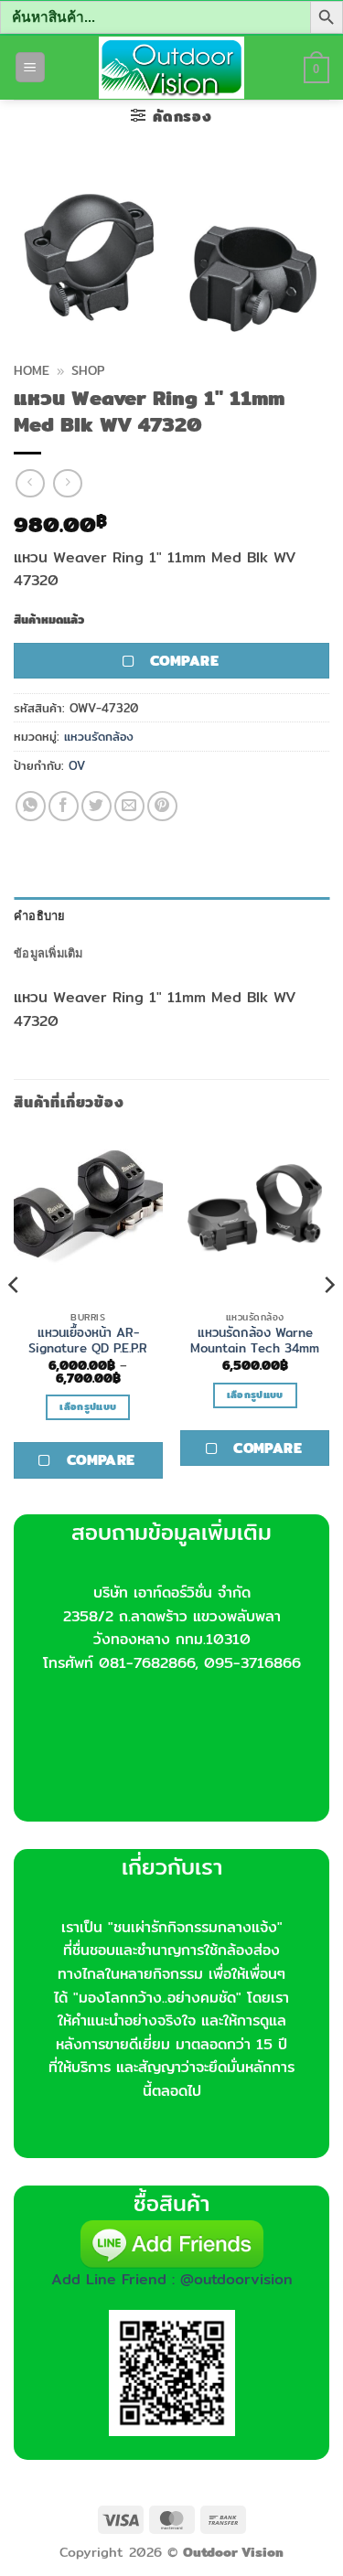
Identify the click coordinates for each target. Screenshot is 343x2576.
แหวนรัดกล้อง (99, 736)
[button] (30, 67)
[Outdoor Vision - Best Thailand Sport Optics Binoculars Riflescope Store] (171, 68)
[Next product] (30, 483)
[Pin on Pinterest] (162, 806)
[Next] (328, 1321)
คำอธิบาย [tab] (40, 915)
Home (32, 370)
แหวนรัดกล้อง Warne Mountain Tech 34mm (255, 1341)
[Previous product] (67, 483)
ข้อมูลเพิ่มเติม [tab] (48, 953)
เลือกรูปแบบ (88, 1406)
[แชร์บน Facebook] (64, 806)
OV (77, 765)
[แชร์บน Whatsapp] (31, 806)
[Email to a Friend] (129, 806)
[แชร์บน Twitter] (96, 806)
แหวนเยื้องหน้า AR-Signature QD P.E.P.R (88, 1341)
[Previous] (15, 1321)
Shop (88, 370)
